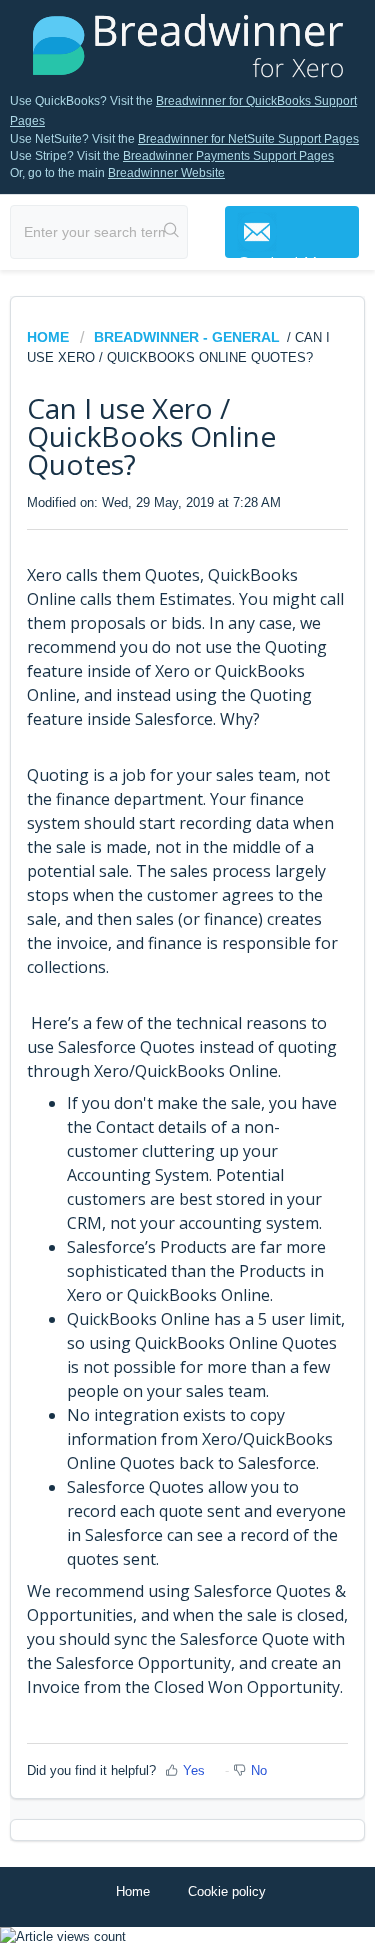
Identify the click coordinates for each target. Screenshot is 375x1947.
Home (50, 337)
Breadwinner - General (187, 337)
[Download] (151, 977)
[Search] (172, 232)
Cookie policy (227, 1891)
